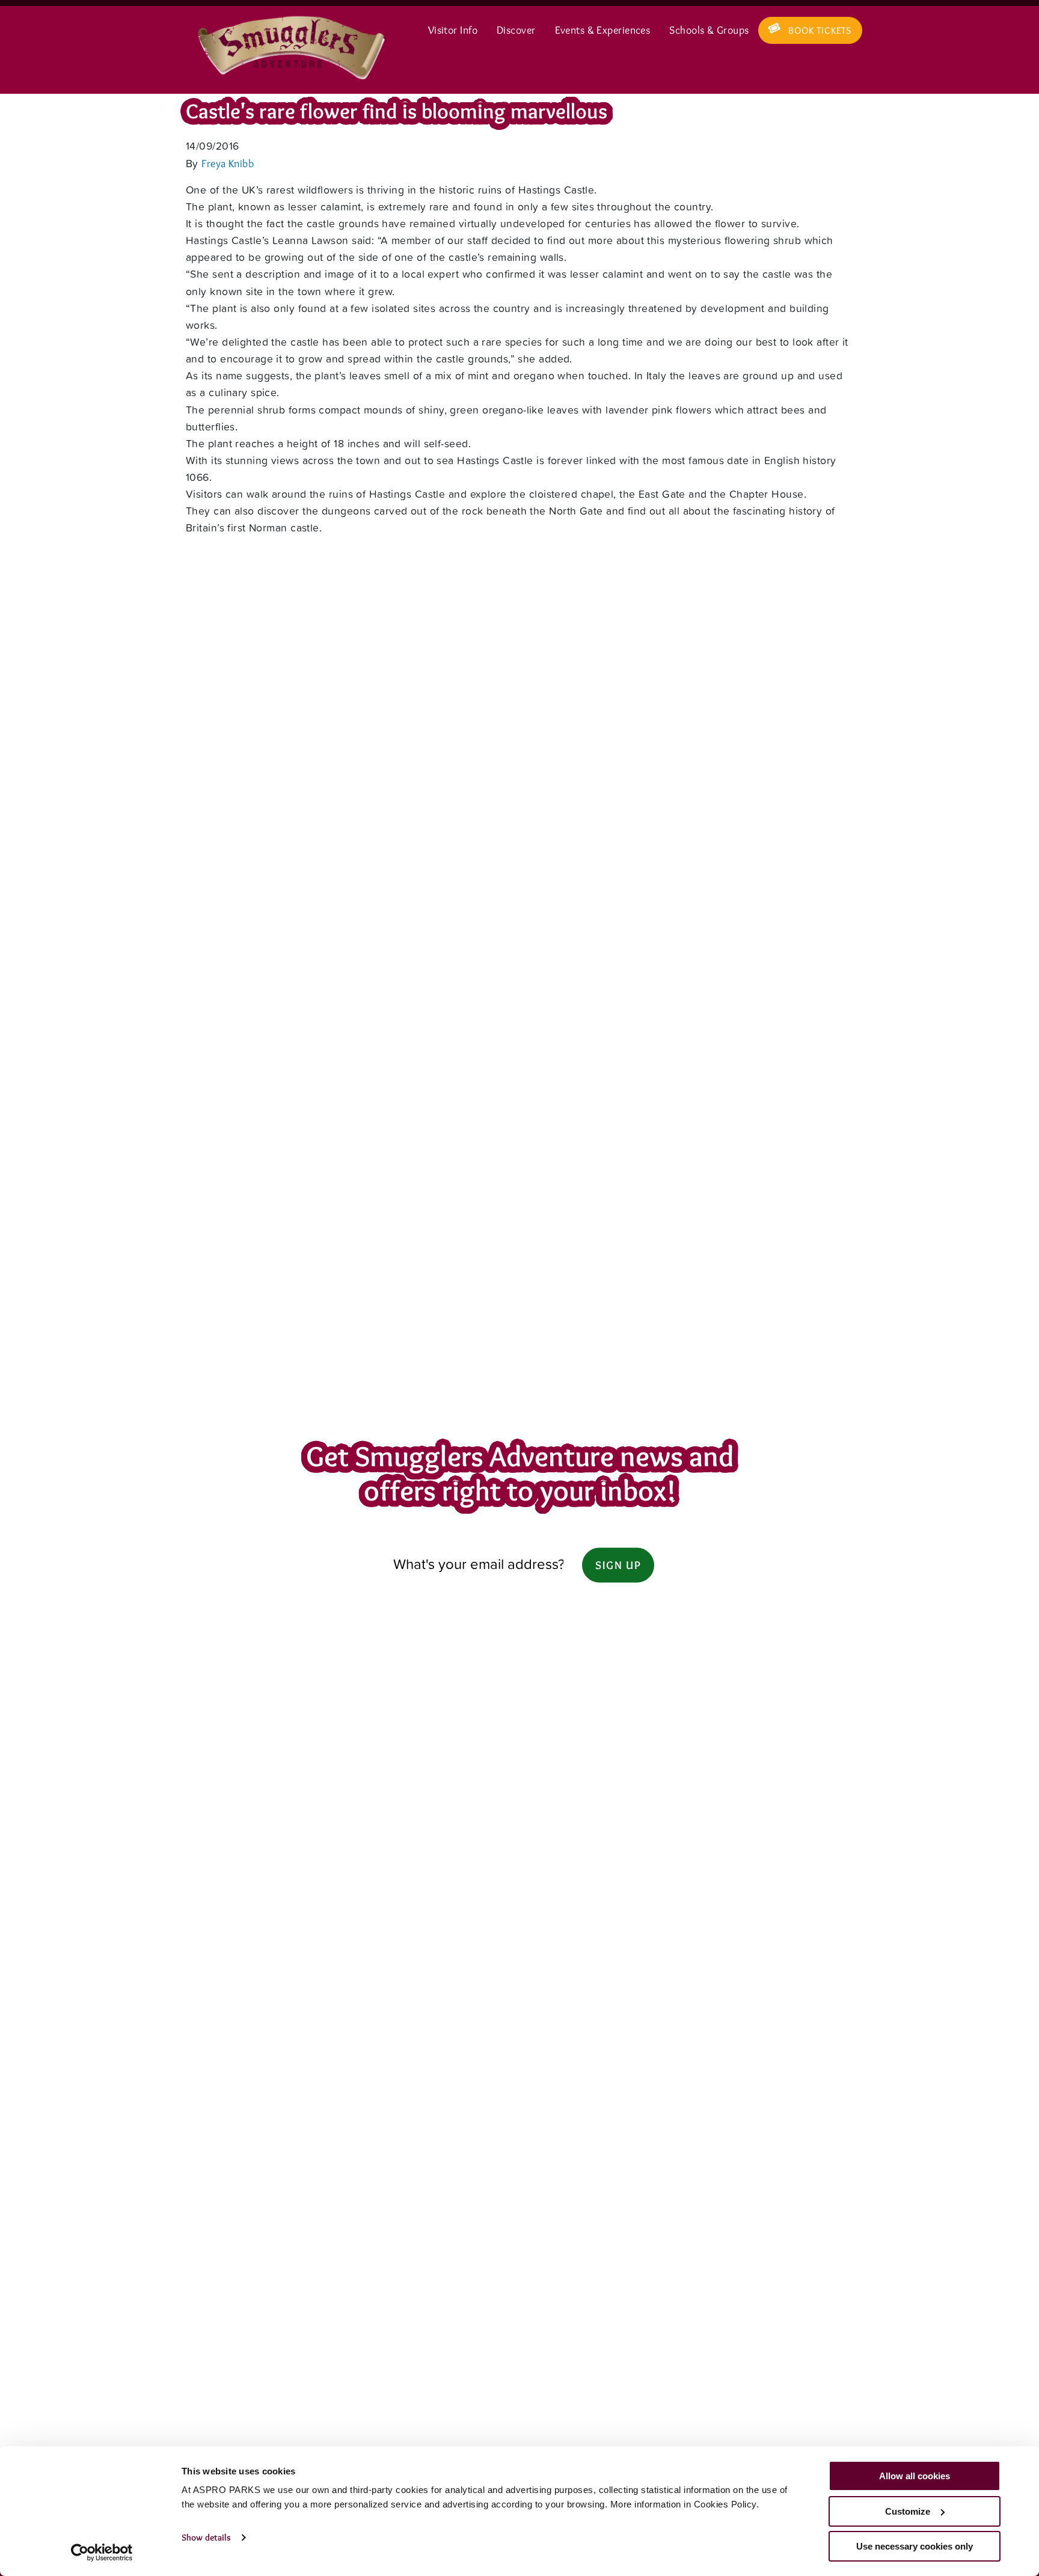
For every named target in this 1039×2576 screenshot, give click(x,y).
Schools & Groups (709, 30)
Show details (206, 2538)
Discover (516, 30)
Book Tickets (820, 30)
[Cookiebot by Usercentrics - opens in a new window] (102, 2553)
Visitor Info (453, 30)
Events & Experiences (603, 30)
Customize (908, 2511)
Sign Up (618, 1565)
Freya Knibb (228, 163)
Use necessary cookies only (915, 2546)
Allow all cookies (915, 2476)
